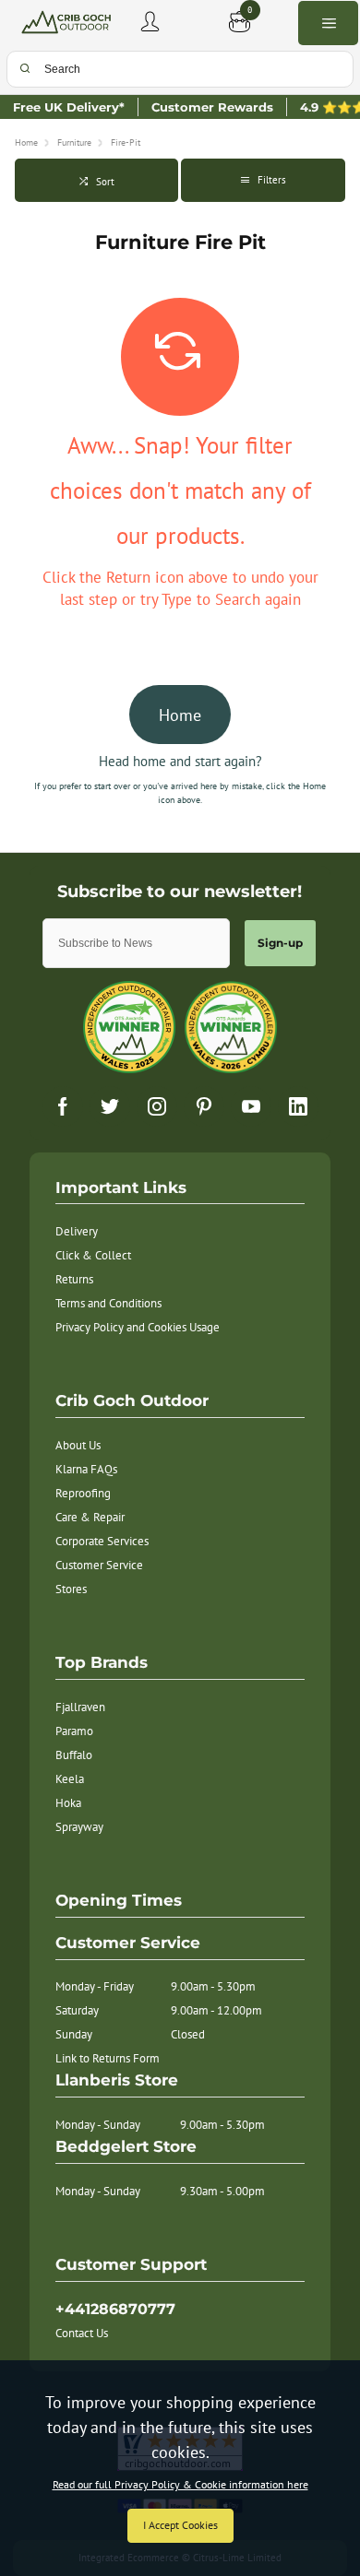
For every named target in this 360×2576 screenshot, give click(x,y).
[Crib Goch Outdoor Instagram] (157, 1106)
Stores (71, 1589)
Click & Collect (93, 1255)
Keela (70, 1779)
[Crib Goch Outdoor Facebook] (63, 1106)
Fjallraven (80, 1707)
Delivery (77, 1231)
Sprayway (79, 1827)
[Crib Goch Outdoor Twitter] (110, 1106)
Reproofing (83, 1493)
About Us (78, 1445)
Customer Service (99, 1565)
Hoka (68, 1803)
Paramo (74, 1731)
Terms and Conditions (108, 1303)
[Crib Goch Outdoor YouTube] (251, 1106)
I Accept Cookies (180, 2525)
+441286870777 (115, 2309)
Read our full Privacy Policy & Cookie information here (180, 2485)
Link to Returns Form (108, 2058)
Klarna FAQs (86, 1469)
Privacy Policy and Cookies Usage (138, 1327)
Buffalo (74, 1755)
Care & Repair (90, 1517)
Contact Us (82, 2333)
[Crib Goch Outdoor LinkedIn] (298, 1106)
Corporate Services (102, 1541)
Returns (74, 1279)
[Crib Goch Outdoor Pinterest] (204, 1106)
